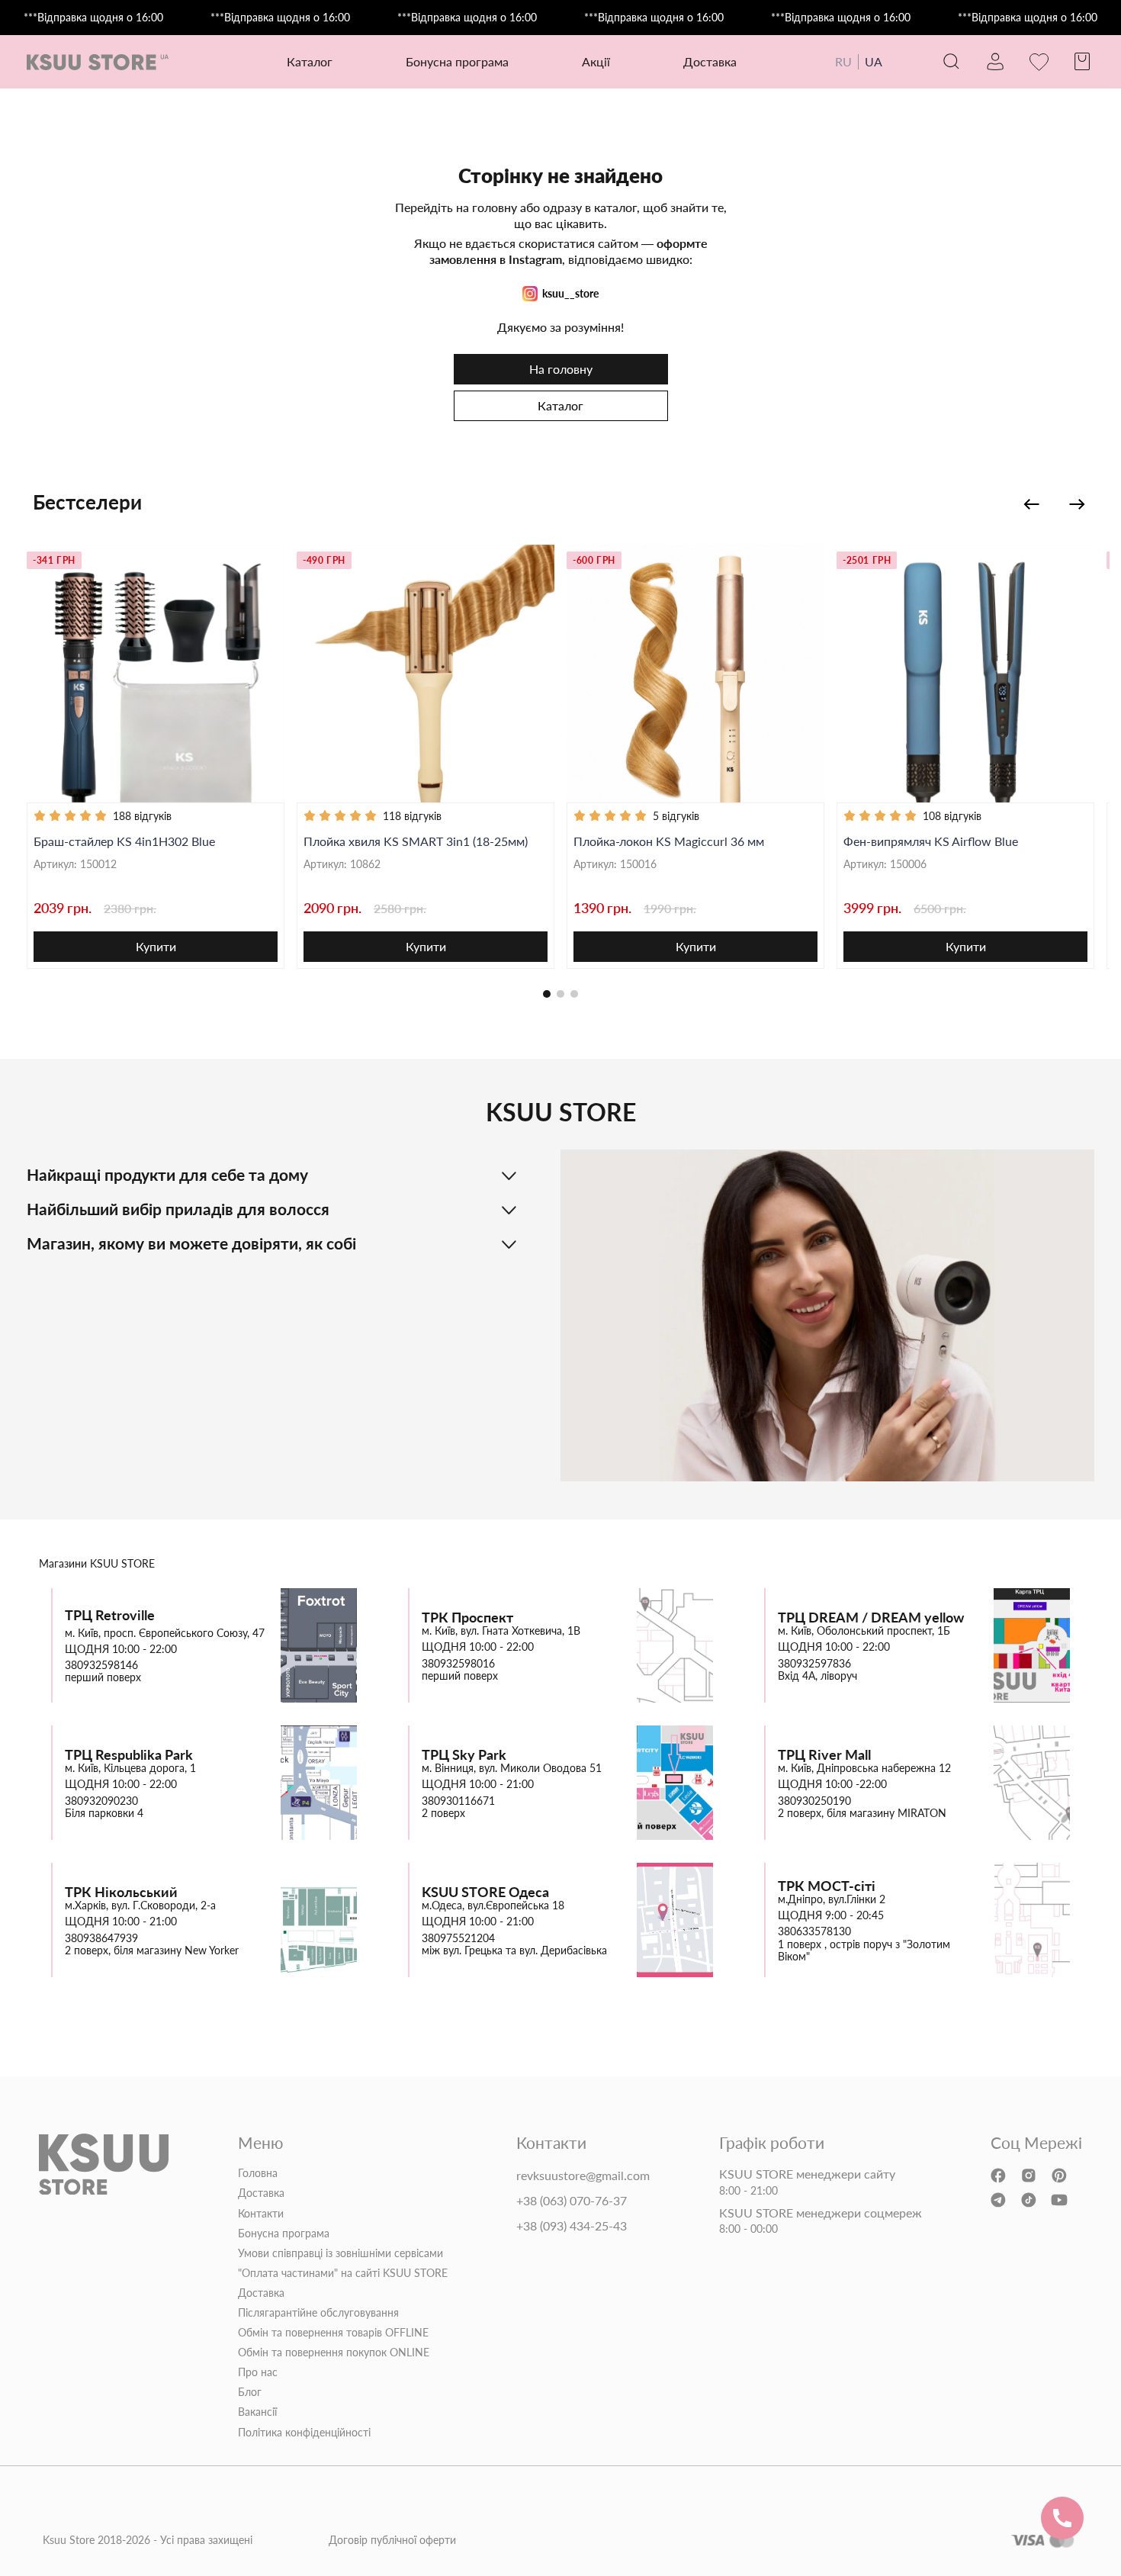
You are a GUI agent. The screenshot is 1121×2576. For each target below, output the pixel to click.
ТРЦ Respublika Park (129, 1755)
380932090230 (101, 1801)
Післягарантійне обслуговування (318, 2313)
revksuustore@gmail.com (583, 2176)
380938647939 (101, 1938)
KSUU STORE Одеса (485, 1892)
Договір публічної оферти (392, 2540)
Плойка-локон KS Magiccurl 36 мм (669, 841)
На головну (561, 369)
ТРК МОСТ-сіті (827, 1886)
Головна (258, 2173)
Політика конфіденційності (304, 2433)
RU (843, 61)
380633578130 (814, 1931)
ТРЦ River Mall (824, 1755)
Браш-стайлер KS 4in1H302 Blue (124, 841)
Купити (156, 946)
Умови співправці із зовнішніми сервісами (340, 2253)
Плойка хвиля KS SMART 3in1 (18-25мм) (416, 841)
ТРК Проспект (467, 1618)
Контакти (261, 2214)
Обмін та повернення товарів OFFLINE (333, 2333)
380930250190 (814, 1801)
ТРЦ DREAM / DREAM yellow (871, 1618)
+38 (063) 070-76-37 (572, 2201)
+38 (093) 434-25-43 (572, 2226)
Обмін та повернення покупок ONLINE (334, 2352)
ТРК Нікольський (121, 1892)
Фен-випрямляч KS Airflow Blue (931, 841)
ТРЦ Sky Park (464, 1755)
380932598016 (458, 1664)
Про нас (258, 2372)
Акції (596, 61)
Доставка (710, 61)
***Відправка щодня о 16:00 (93, 18)
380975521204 (458, 1938)
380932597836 (814, 1664)
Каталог (560, 405)
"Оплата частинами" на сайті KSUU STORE (343, 2273)
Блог (250, 2392)
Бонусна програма (457, 61)
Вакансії (257, 2412)
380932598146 (101, 1665)
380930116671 (458, 1801)
